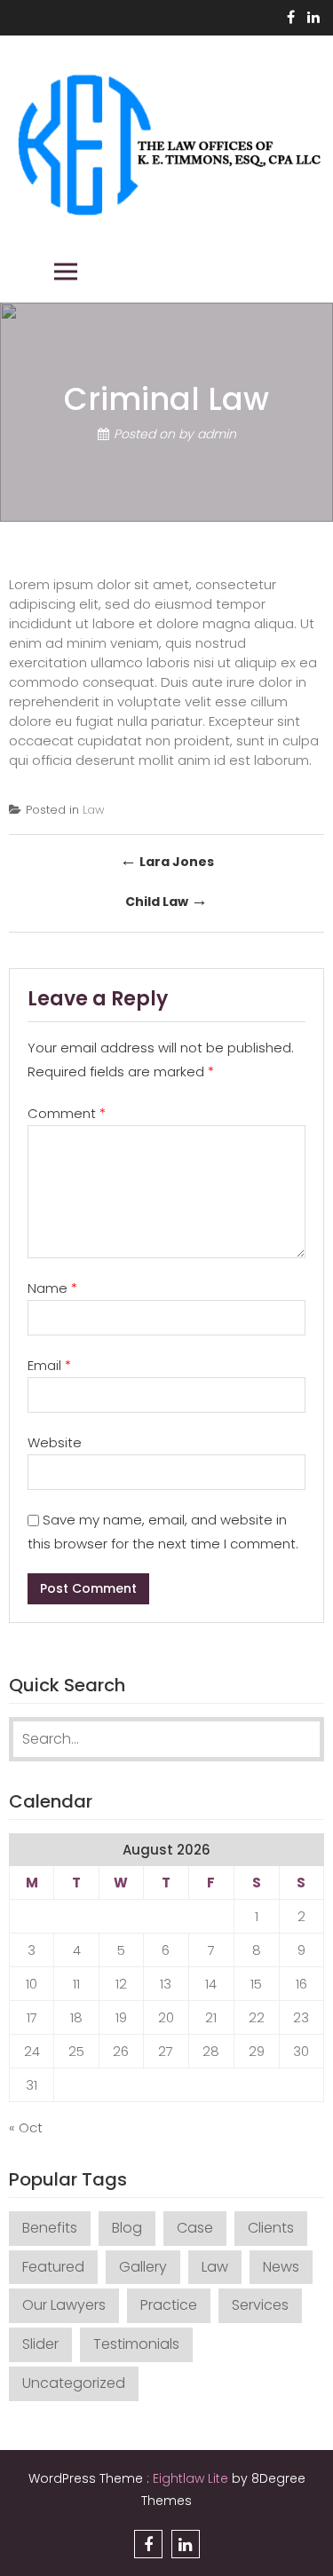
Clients (271, 2228)
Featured (53, 2267)
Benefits (50, 2228)
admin (217, 435)
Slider (40, 2344)
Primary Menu (66, 272)
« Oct (26, 2127)
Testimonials (136, 2344)
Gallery (143, 2267)
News (281, 2267)
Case (195, 2228)
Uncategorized (74, 2383)
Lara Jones (167, 860)
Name (52, 1288)
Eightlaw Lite (192, 2478)
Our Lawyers (64, 2305)
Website (55, 1442)
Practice (169, 2305)
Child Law (166, 900)
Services (260, 2305)
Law (94, 810)
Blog (127, 2228)
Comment (67, 1113)
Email (49, 1365)
